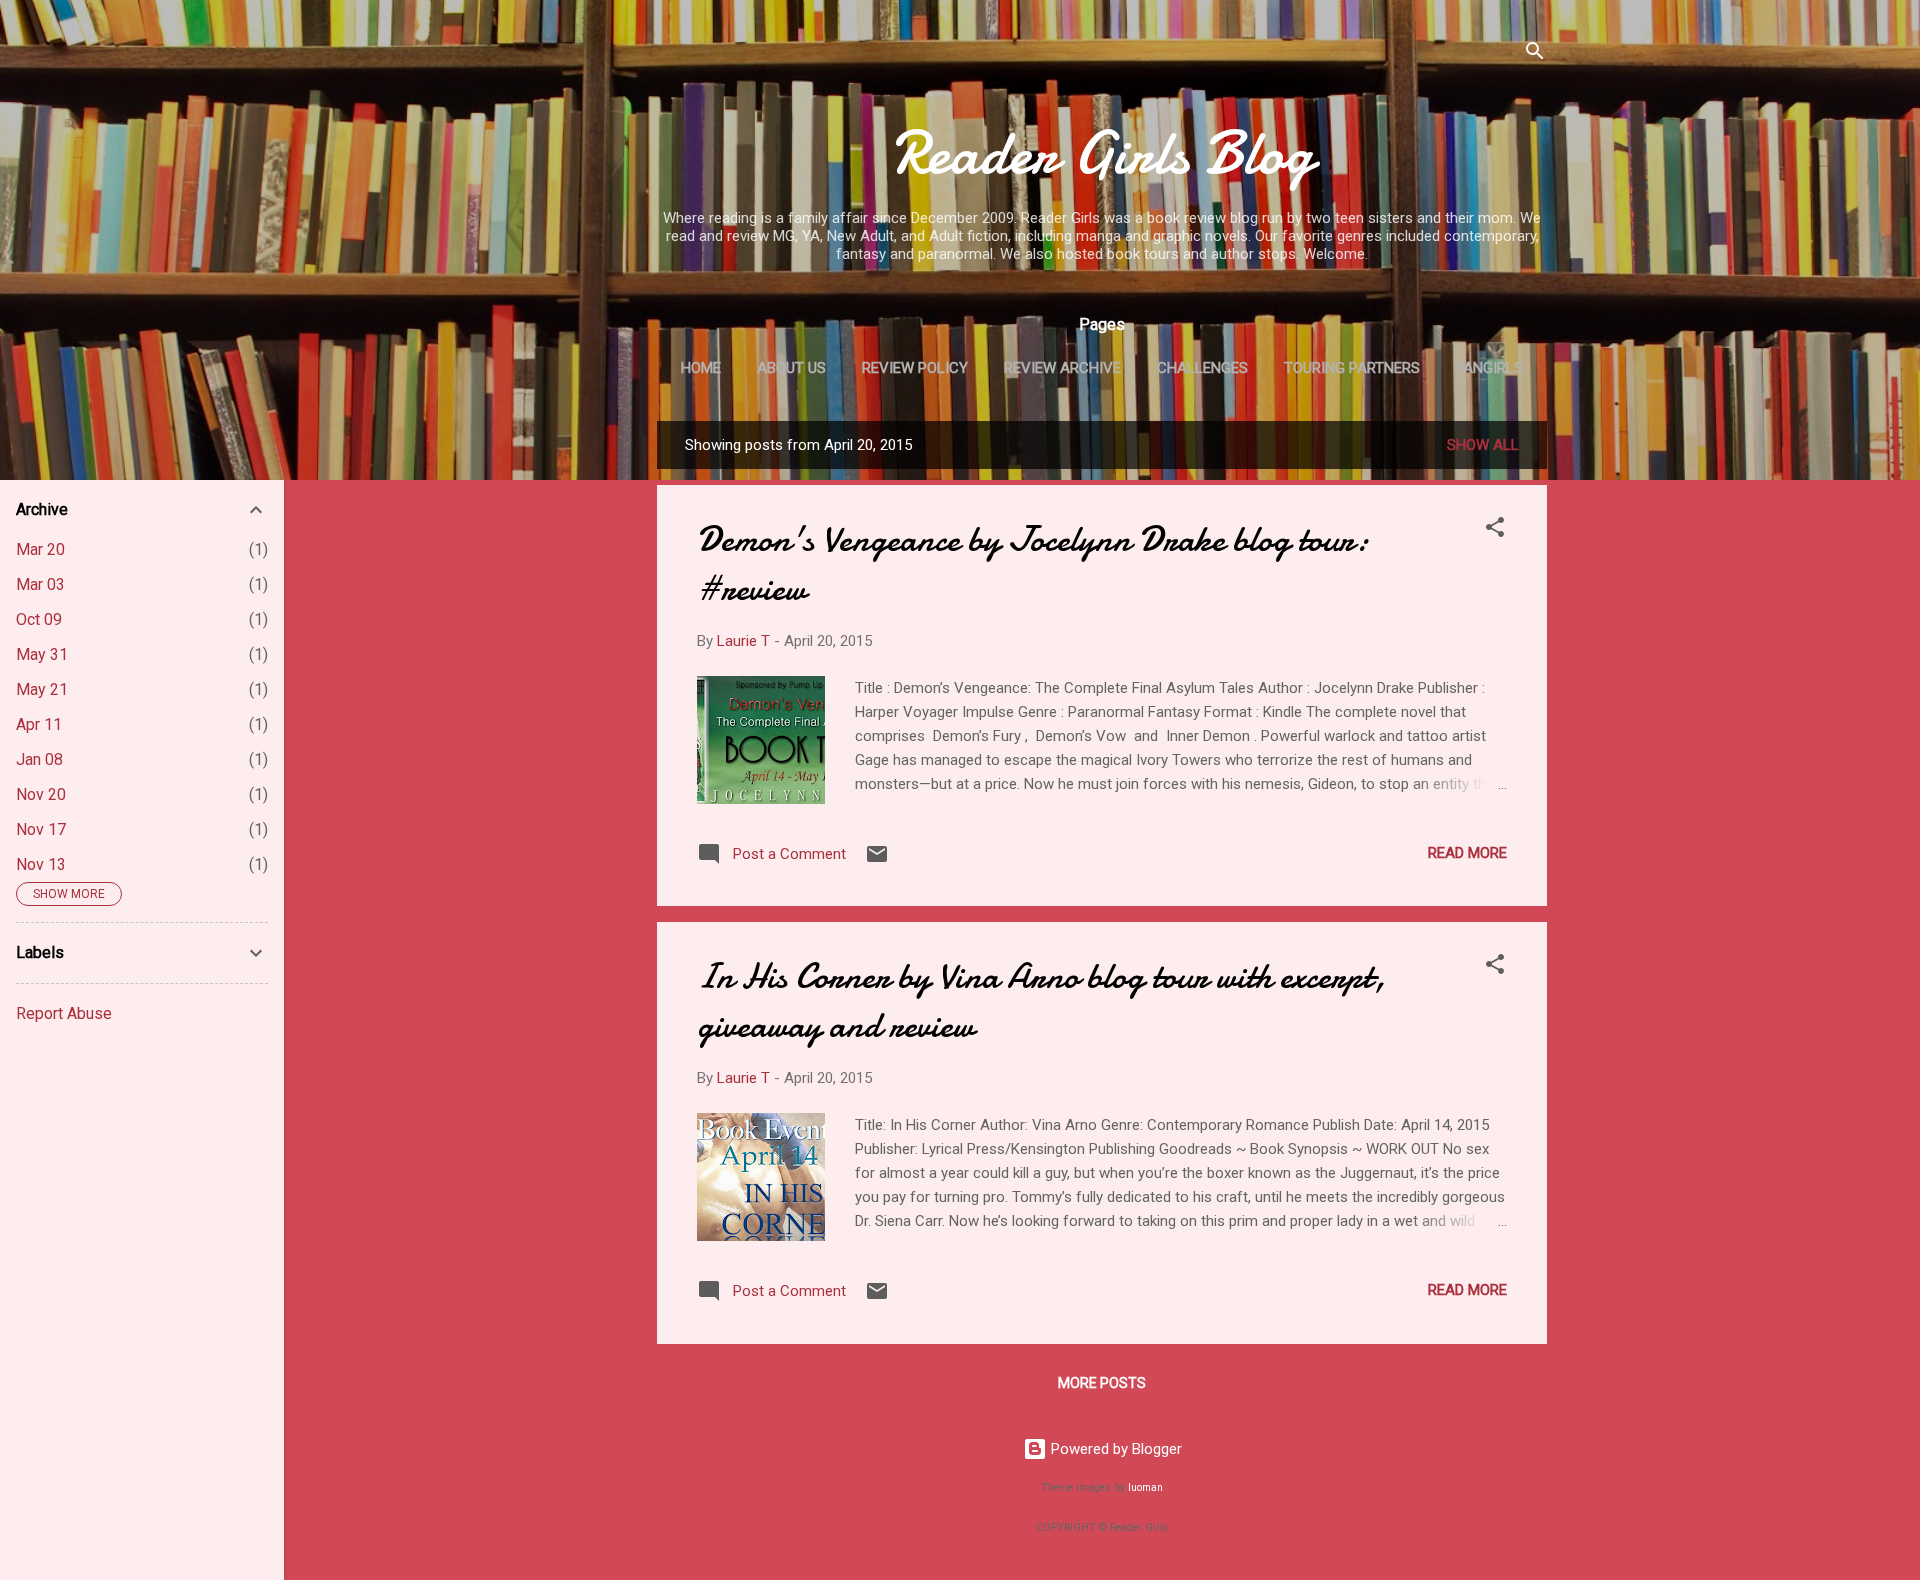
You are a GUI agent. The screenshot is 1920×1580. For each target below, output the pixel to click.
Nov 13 (41, 864)
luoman (1145, 1487)
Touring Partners (1352, 368)
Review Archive (1062, 368)
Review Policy (915, 368)
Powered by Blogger (1114, 1449)
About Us (791, 368)
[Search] (1535, 54)
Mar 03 (40, 584)
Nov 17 (41, 829)
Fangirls (1489, 368)
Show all (1483, 445)
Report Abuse (64, 1013)
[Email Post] (877, 861)
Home (701, 368)
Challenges (1202, 368)
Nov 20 (41, 794)
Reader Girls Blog (1102, 153)
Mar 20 (40, 549)
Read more (1467, 853)
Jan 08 (39, 759)
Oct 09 (39, 619)
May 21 (42, 689)
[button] (1495, 530)
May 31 (42, 654)
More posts (1102, 1383)
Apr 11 (39, 724)
